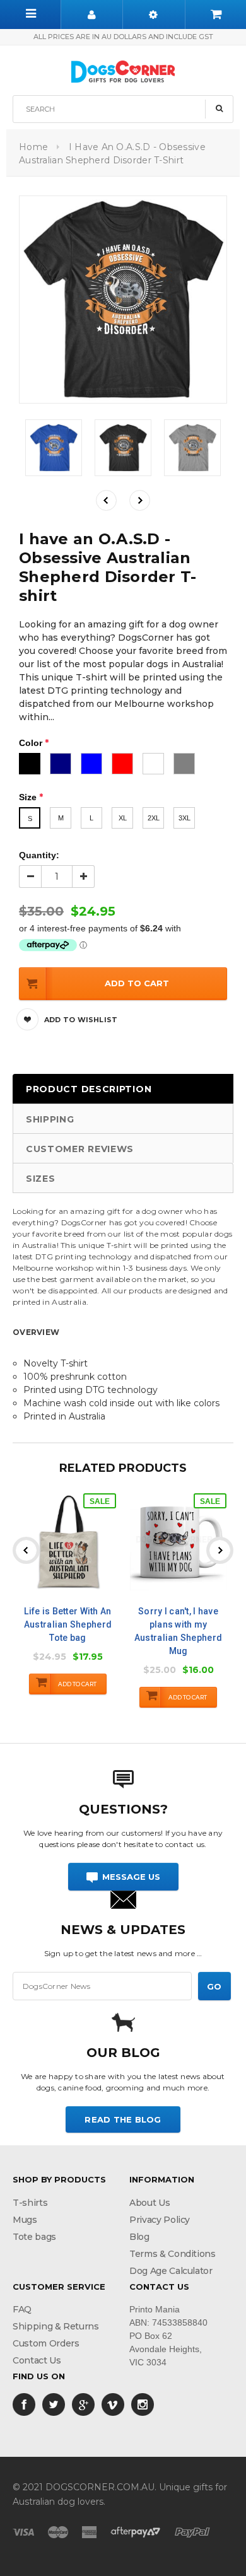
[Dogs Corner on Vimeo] (113, 2404)
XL (123, 818)
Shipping (50, 1119)
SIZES (41, 1179)
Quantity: (39, 855)
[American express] (89, 2531)
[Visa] (23, 2531)
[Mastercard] (58, 2531)
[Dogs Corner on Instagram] (143, 2404)
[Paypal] (192, 2531)
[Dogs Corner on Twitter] (54, 2404)
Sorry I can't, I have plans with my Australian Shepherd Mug (178, 1631)
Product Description (89, 1089)
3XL (184, 818)
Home (33, 147)
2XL (154, 818)
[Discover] (136, 2531)
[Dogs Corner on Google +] (83, 2404)
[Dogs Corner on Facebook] (24, 2404)
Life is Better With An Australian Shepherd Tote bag (68, 1624)
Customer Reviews (80, 1149)
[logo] (123, 70)
